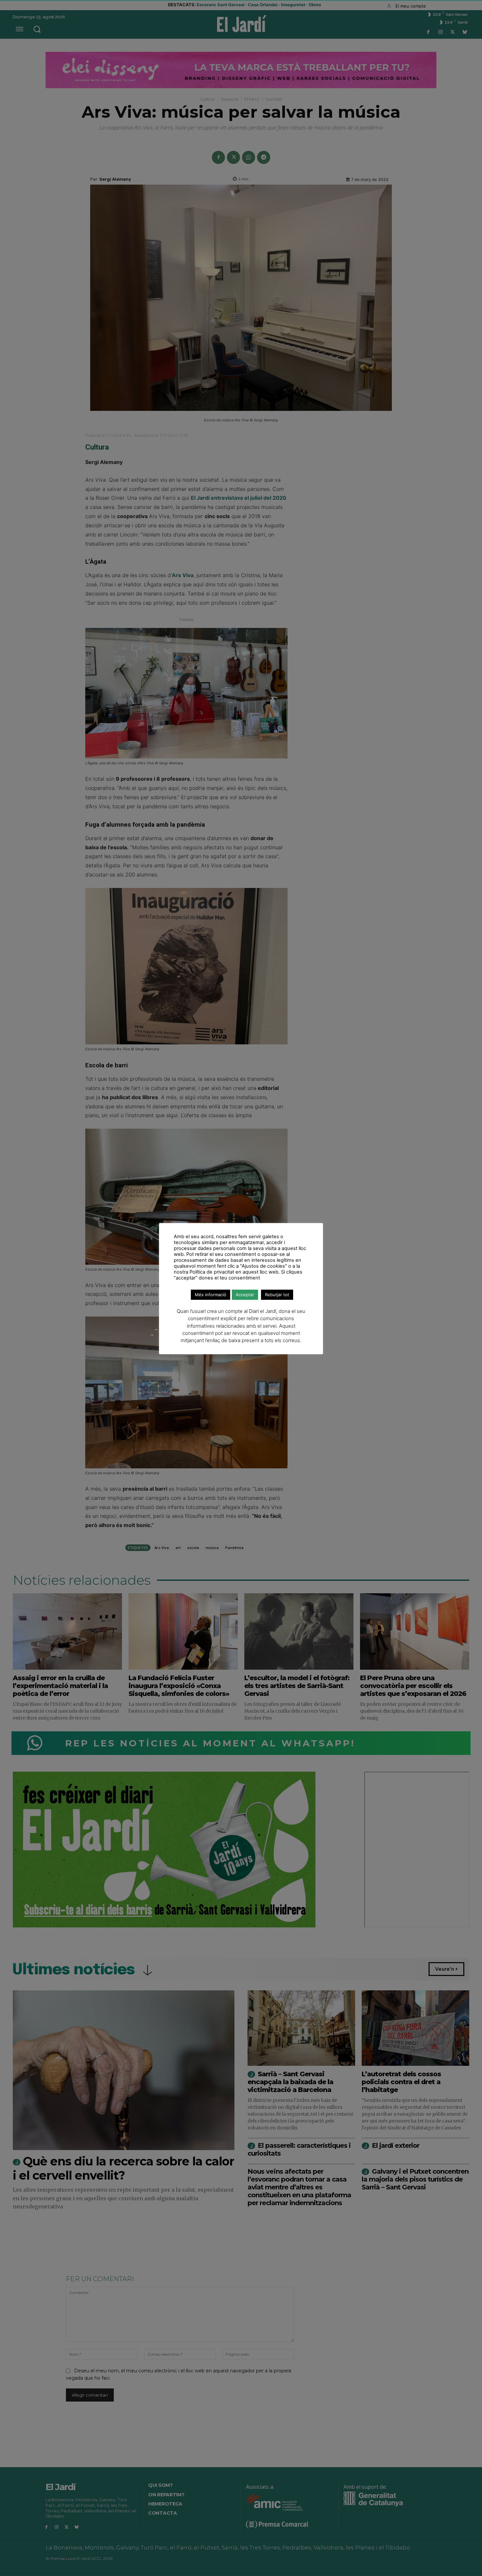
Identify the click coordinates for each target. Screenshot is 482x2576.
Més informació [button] (211, 1295)
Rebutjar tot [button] (277, 1295)
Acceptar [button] (245, 1295)
